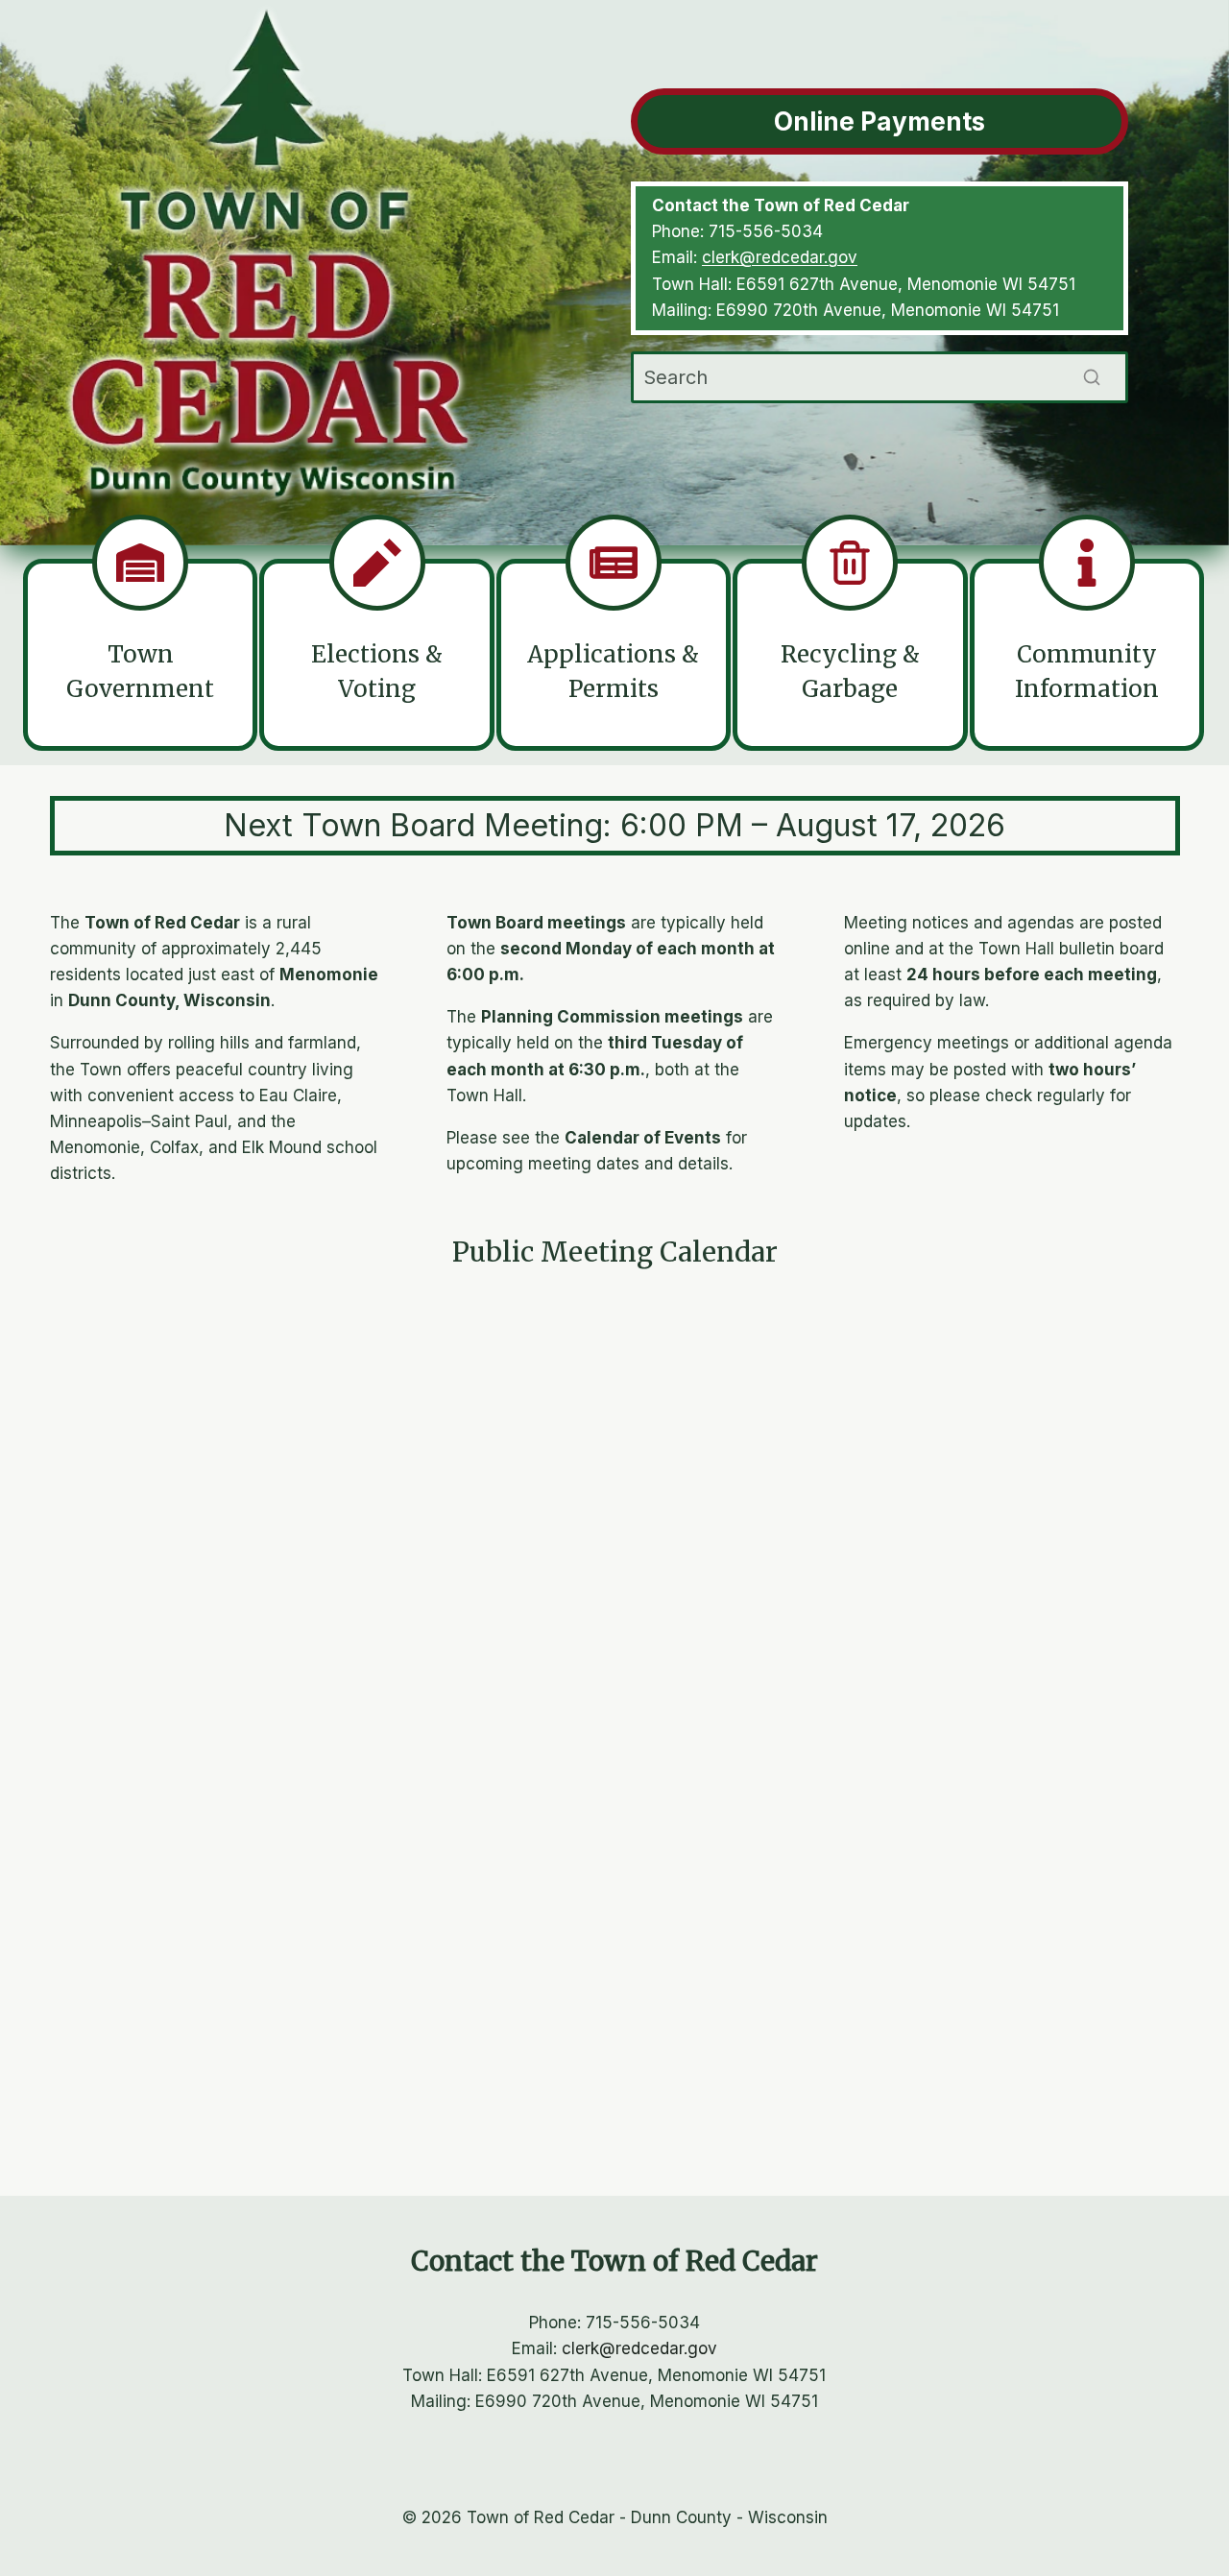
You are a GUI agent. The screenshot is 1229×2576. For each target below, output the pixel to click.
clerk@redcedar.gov (780, 257)
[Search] (1092, 377)
